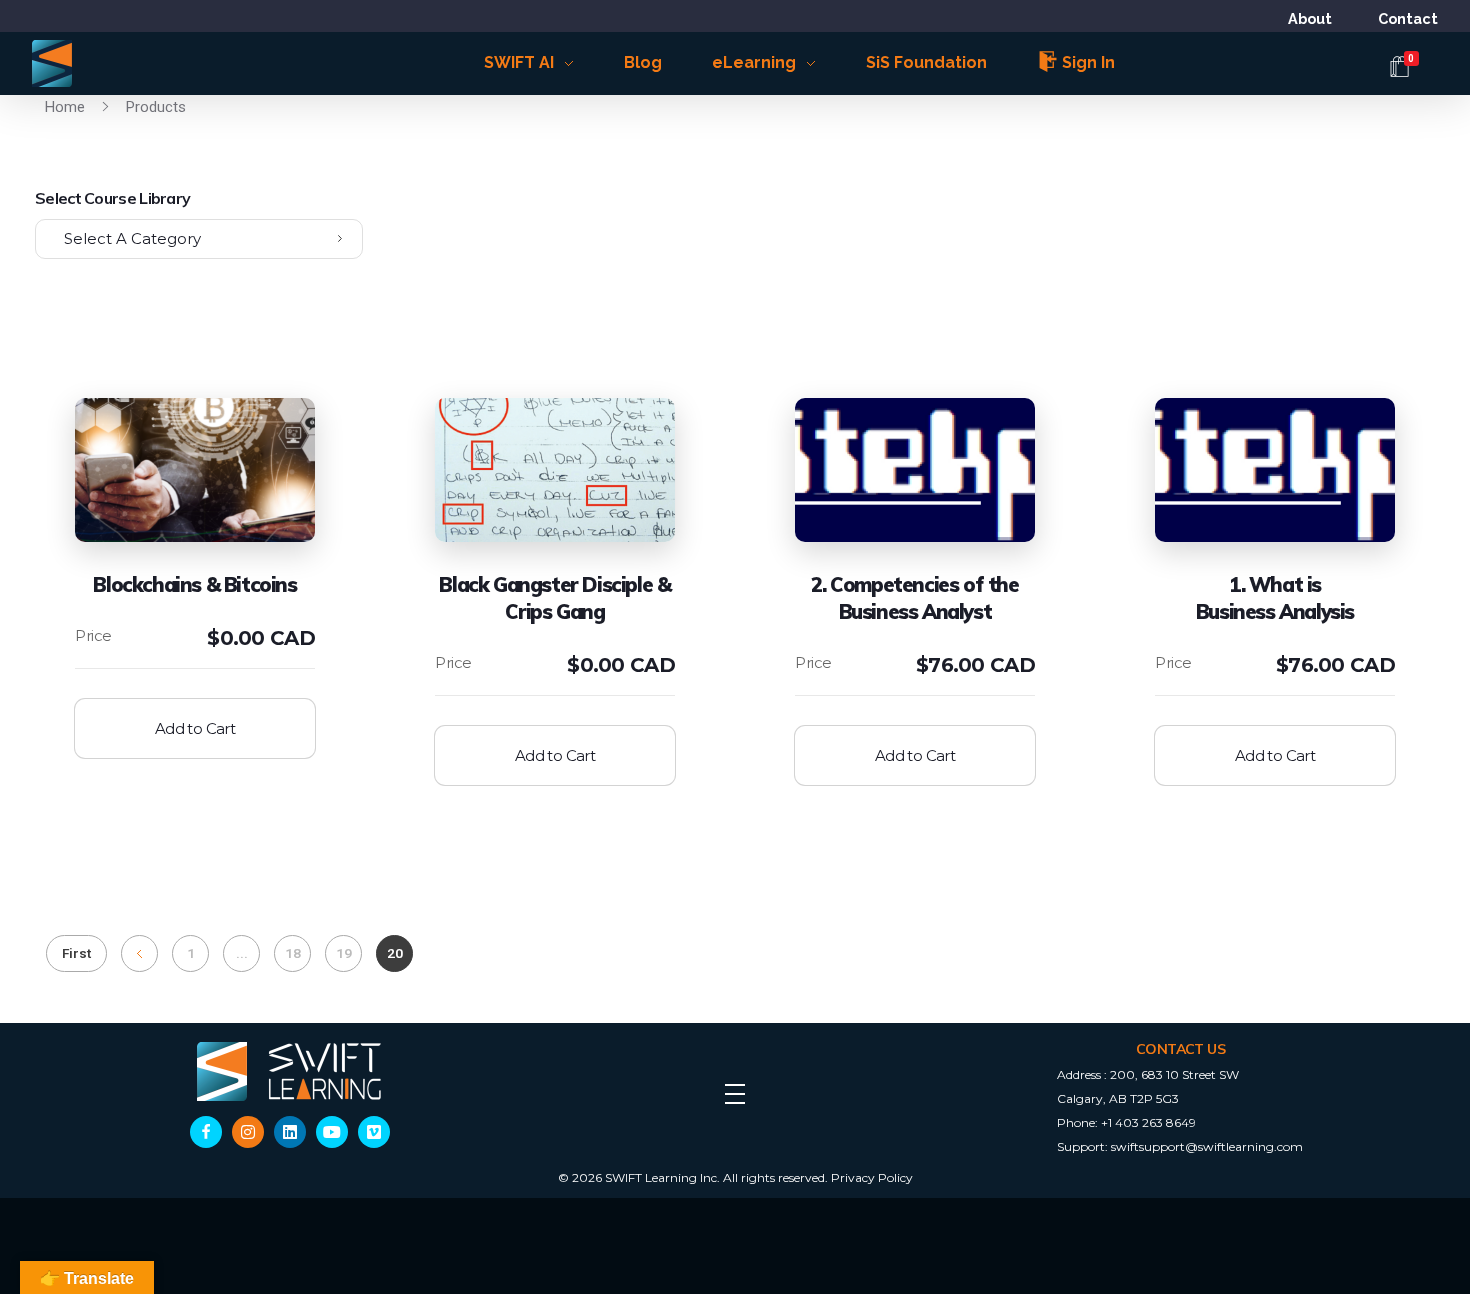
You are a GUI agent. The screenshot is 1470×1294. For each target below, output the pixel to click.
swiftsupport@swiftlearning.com (1207, 1146)
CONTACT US (1180, 1049)
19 (344, 953)
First (76, 953)
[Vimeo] (374, 1132)
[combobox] (199, 239)
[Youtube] (332, 1132)
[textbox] (199, 239)
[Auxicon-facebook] (206, 1132)
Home (65, 107)
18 (293, 953)
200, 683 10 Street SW (1174, 1074)
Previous (139, 953)
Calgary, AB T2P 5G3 (1118, 1098)
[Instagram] (248, 1132)
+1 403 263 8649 (1148, 1122)
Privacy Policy (872, 1177)
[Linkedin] (290, 1132)
